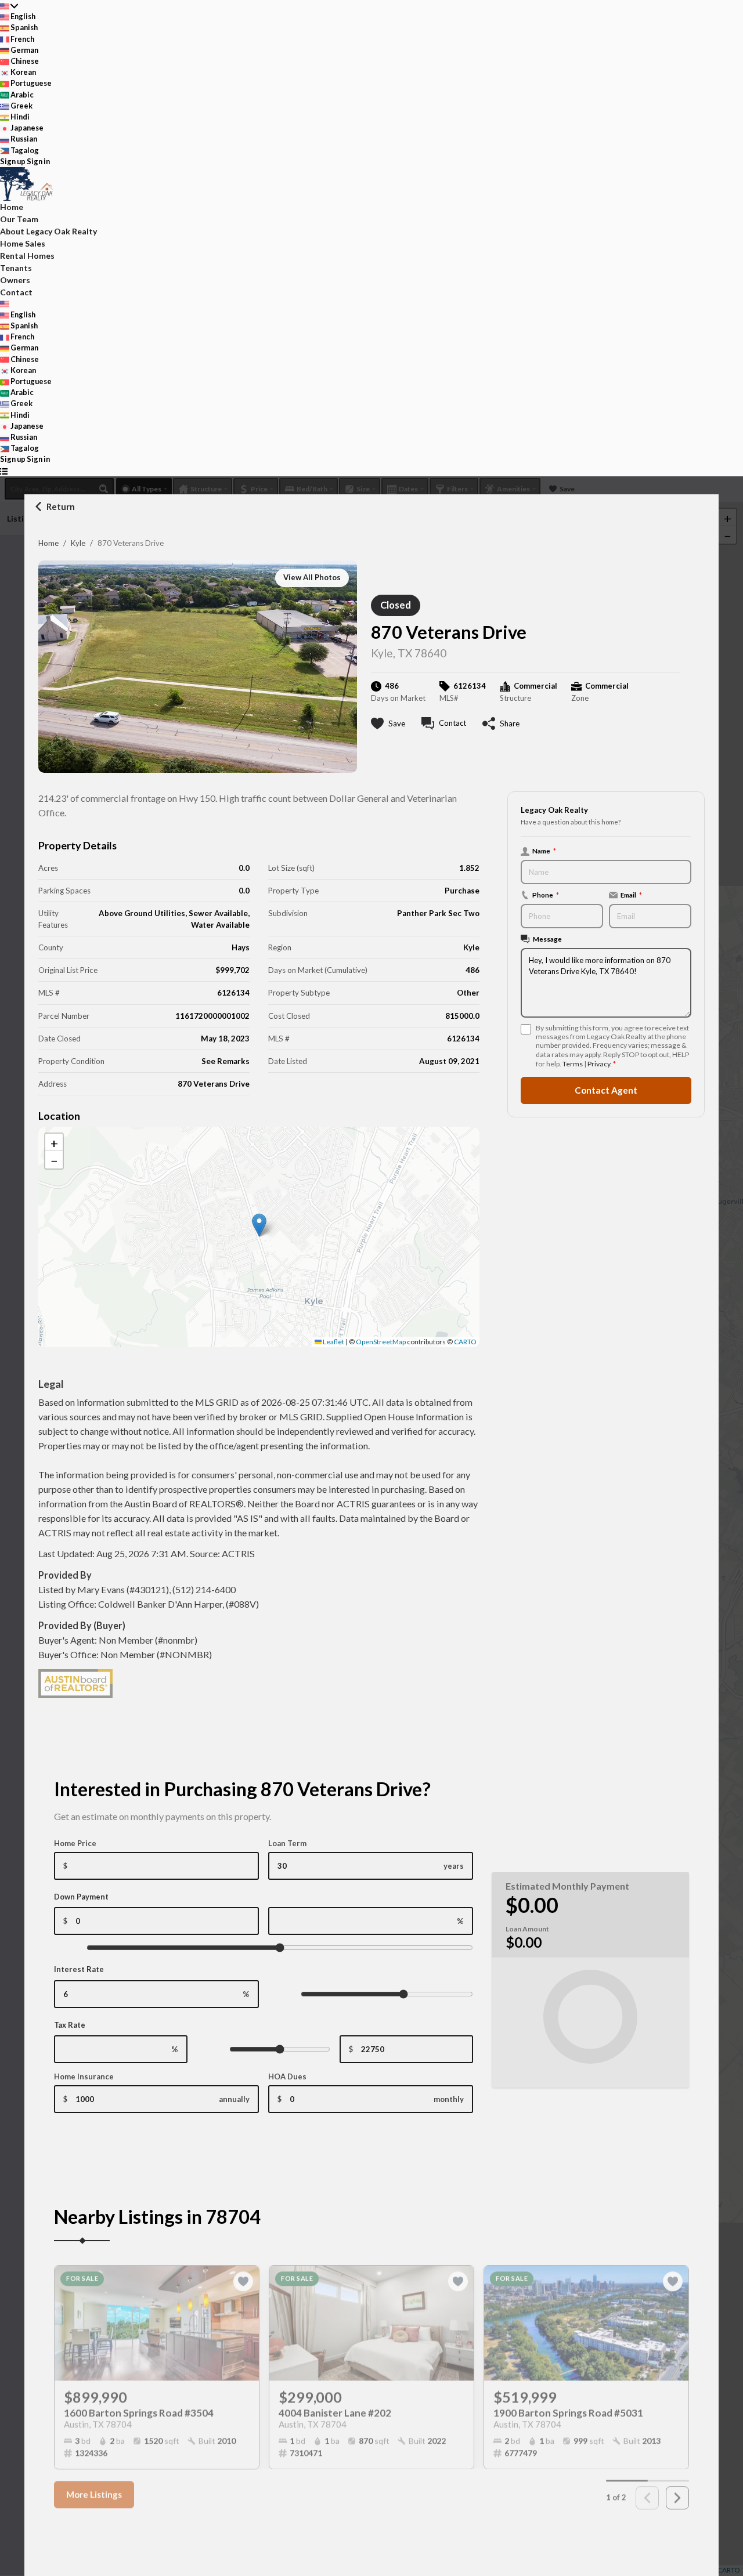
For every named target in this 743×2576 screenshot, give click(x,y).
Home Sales (23, 243)
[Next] (677, 2491)
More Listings (94, 2488)
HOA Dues (287, 2076)
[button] (259, 1225)
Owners (15, 280)
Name (544, 851)
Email (631, 895)
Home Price (75, 1843)
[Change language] (9, 6)
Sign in (38, 161)
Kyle (78, 543)
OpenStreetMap (381, 1342)
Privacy (599, 1064)
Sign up (13, 161)
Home (48, 543)
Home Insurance (84, 2076)
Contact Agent (606, 1090)
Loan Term (287, 1843)
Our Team (19, 219)
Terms (573, 1064)
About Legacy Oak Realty (48, 231)
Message (547, 939)
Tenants (16, 268)
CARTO (465, 1342)
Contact (16, 292)
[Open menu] (4, 471)
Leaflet (333, 1342)
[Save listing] (243, 2275)
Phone (546, 895)
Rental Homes (27, 256)
